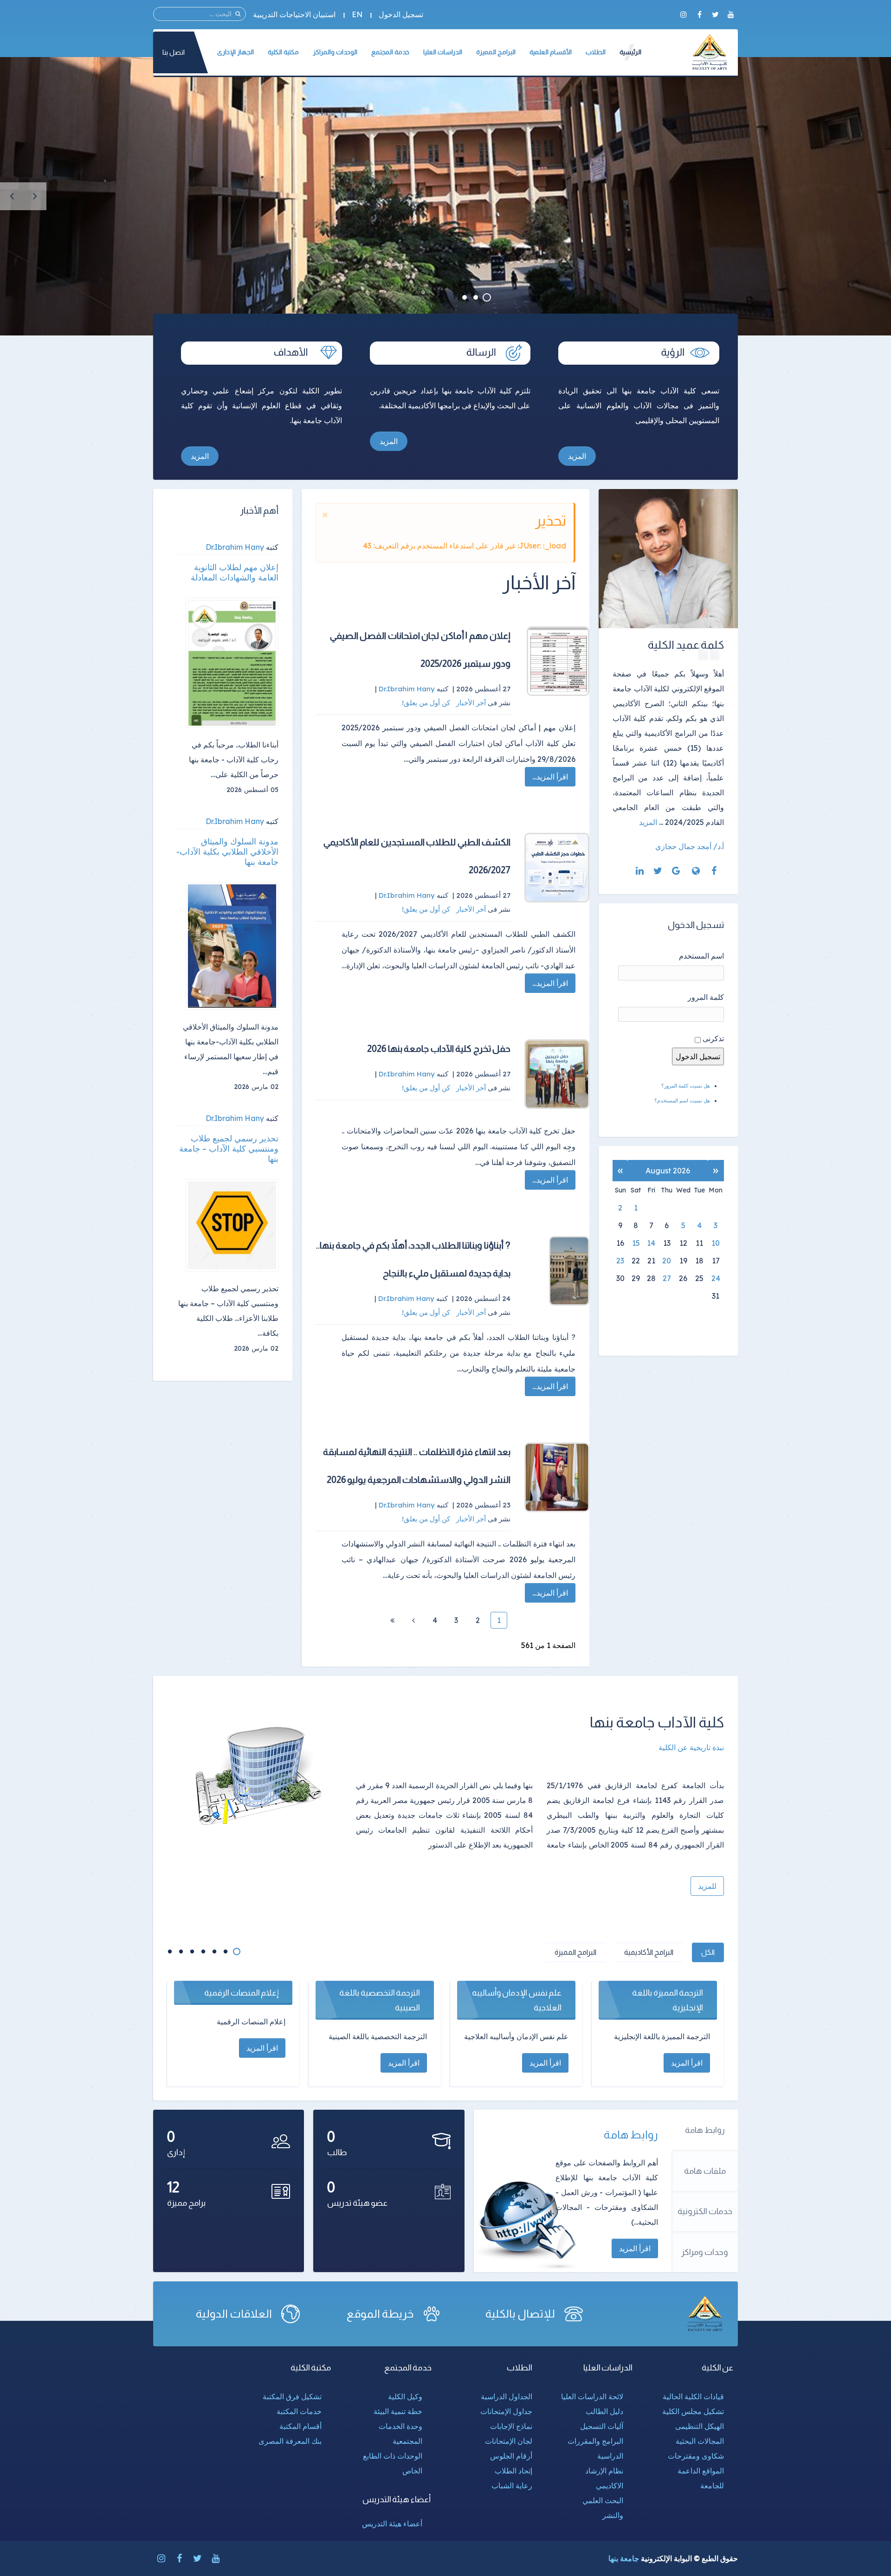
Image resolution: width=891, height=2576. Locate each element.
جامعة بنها (624, 2558)
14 (651, 1243)
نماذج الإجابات (511, 2426)
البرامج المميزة (575, 1952)
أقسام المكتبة (300, 2426)
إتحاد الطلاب (513, 2471)
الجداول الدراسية (507, 2396)
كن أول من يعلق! (427, 703)
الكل (708, 1952)
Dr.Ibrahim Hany (235, 547)
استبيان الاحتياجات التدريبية (294, 14)
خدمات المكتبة (299, 2411)
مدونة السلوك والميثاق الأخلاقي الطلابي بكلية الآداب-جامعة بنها (227, 852)
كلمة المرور (706, 997)
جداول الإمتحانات (506, 2411)
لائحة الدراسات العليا (592, 2396)
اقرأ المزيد (635, 2248)
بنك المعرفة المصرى (290, 2441)
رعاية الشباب (512, 2486)
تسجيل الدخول (401, 14)
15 (636, 1243)
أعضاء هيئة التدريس (392, 2524)
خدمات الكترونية (705, 2211)
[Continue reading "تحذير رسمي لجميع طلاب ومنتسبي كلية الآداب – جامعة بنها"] (232, 1225)
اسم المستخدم (701, 956)
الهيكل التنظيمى (700, 2426)
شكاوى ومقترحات (696, 2456)
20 (667, 1261)
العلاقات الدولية (234, 2314)
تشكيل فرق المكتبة (292, 2396)
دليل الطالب (604, 2411)
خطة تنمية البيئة (398, 2411)
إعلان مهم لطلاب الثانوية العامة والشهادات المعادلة (235, 573)
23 (620, 1261)
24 (716, 1278)
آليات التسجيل (602, 2426)
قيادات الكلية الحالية (693, 2396)
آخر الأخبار (471, 703)
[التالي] (413, 1620)
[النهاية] (392, 1620)
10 (716, 1243)
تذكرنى (713, 1038)
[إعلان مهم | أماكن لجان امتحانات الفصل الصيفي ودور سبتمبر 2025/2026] (557, 661)
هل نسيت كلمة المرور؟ (686, 1086)
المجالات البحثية (700, 2441)
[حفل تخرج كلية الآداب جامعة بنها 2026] (557, 1074)
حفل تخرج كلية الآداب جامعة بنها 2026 (439, 1049)
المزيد (577, 456)
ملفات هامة (705, 2171)
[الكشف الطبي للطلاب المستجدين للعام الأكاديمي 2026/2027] (557, 868)
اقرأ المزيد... (550, 777)
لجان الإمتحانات (509, 2441)
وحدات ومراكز (705, 2252)
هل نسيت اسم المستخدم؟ (682, 1101)
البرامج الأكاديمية (649, 1952)
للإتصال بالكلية (520, 2314)
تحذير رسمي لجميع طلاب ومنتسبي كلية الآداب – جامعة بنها (229, 1149)
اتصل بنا (174, 52)
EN (357, 14)
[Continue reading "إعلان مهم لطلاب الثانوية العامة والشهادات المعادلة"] (232, 663)
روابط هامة (705, 2130)
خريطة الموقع (380, 2314)
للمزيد (707, 1886)
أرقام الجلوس (511, 2456)
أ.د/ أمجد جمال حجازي (690, 846)
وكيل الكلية (405, 2396)
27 (667, 1278)
